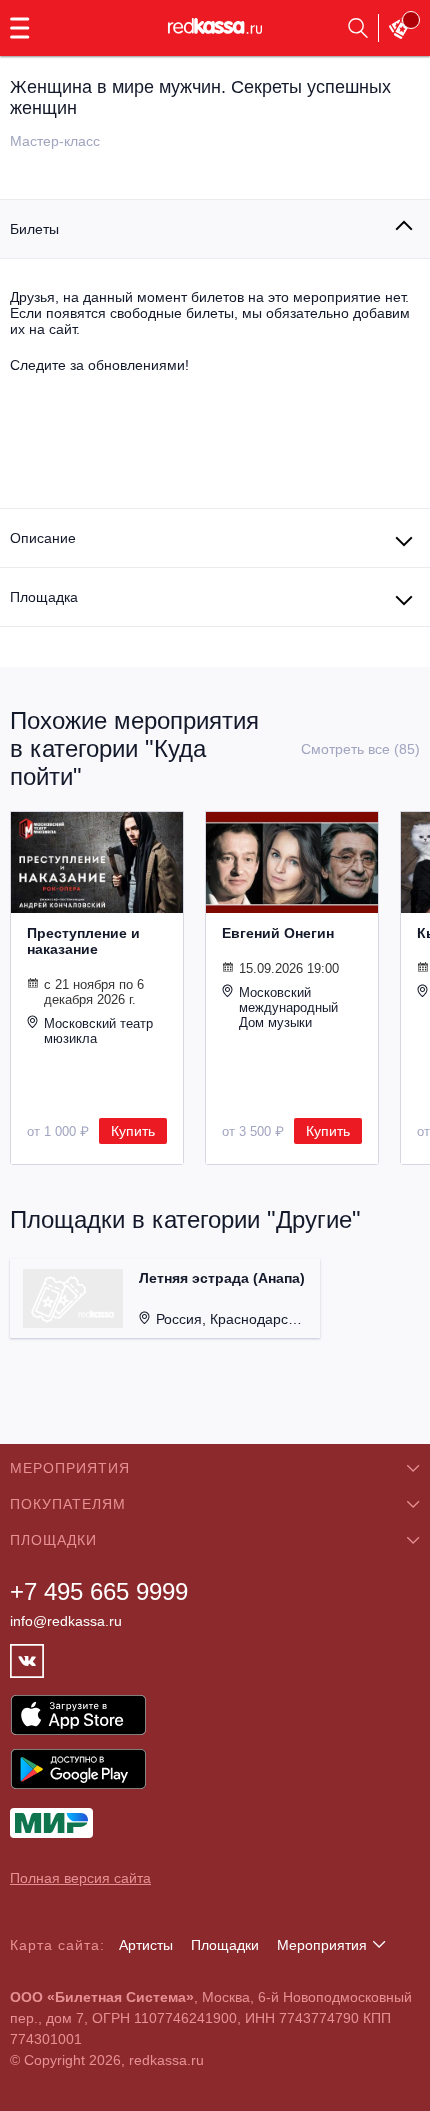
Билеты (34, 229)
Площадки (225, 1945)
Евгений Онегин (278, 933)
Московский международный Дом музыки (288, 1007)
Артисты (146, 1945)
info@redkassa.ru (66, 1621)
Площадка (44, 597)
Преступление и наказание (83, 941)
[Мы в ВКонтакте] (27, 1661)
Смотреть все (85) (360, 749)
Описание (43, 538)
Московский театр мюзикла (98, 1031)
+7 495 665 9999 (99, 1591)
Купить (133, 1131)
